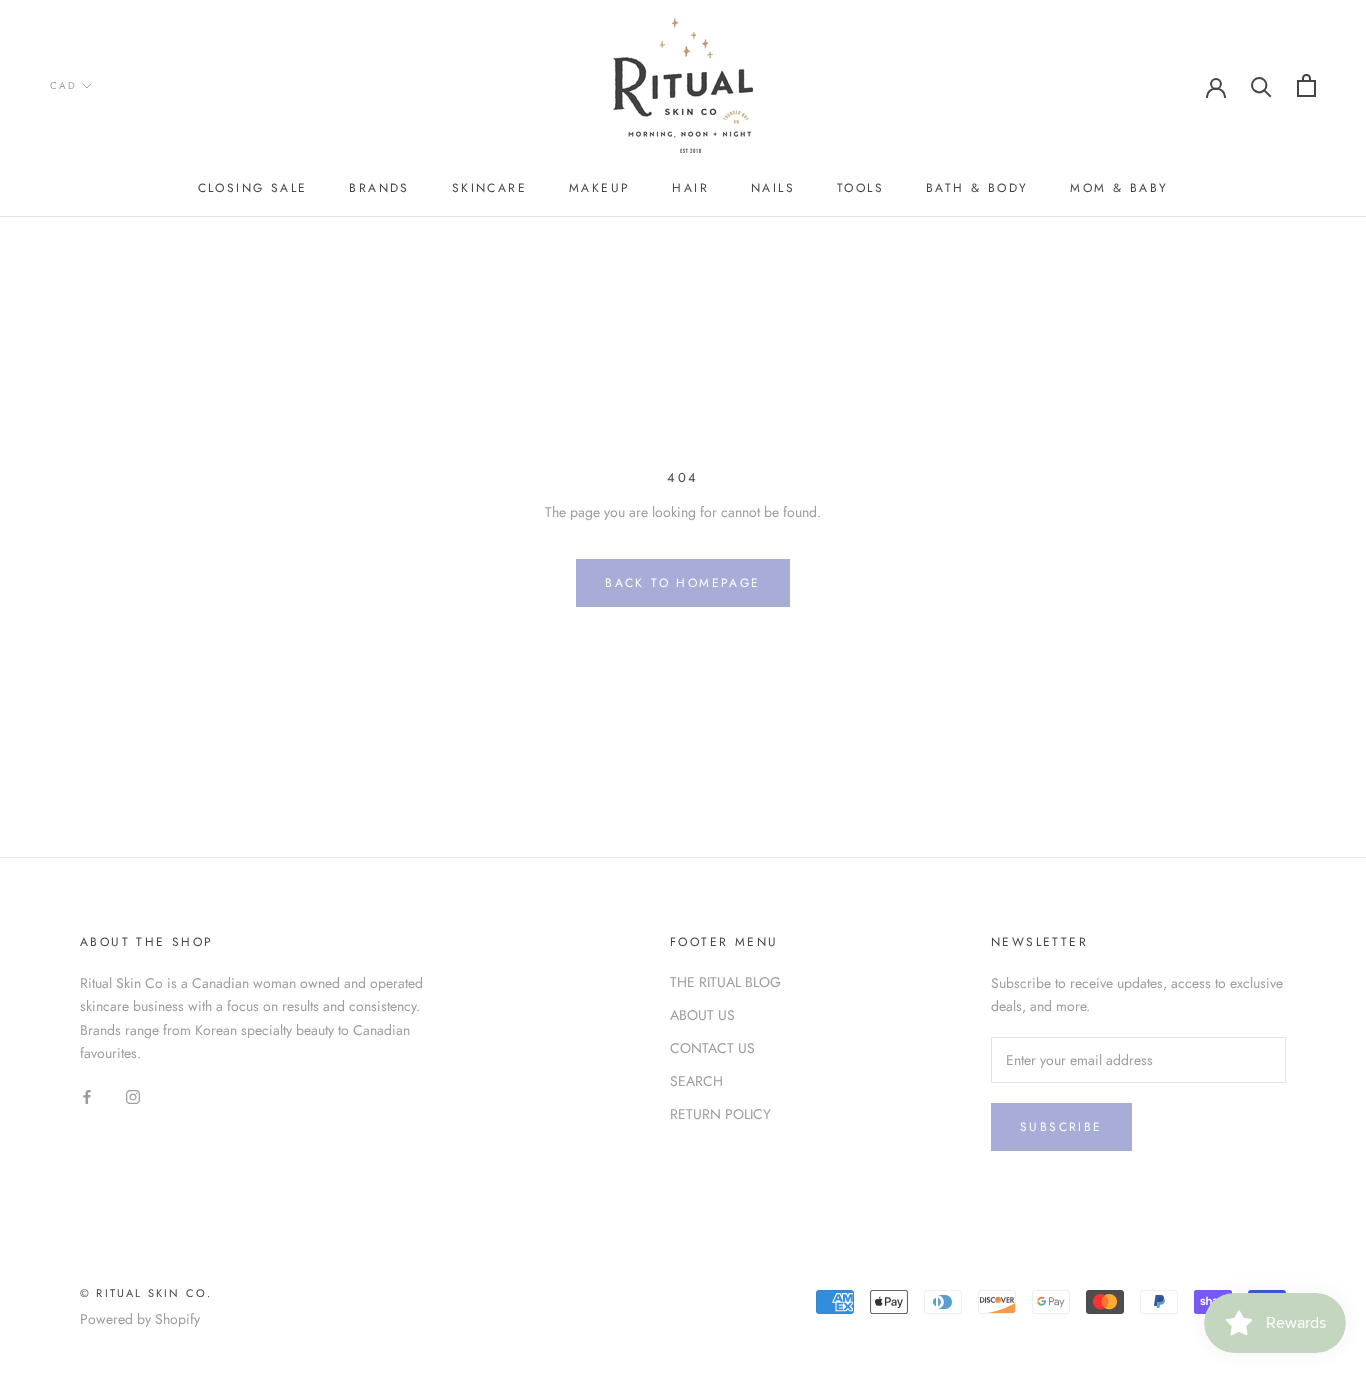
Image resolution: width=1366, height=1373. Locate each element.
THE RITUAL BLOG (725, 982)
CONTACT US (712, 1048)
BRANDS (379, 188)
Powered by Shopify (140, 1319)
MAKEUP (599, 188)
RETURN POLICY (720, 1114)
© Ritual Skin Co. (146, 1293)
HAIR (690, 188)
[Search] (1261, 85)
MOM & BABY (1119, 188)
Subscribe (1061, 1127)
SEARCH (696, 1081)
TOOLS (860, 188)
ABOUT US (702, 1015)
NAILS (773, 188)
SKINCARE (489, 188)
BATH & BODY (977, 188)
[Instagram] (133, 1096)
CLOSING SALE (253, 188)
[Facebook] (87, 1096)
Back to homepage (682, 583)
